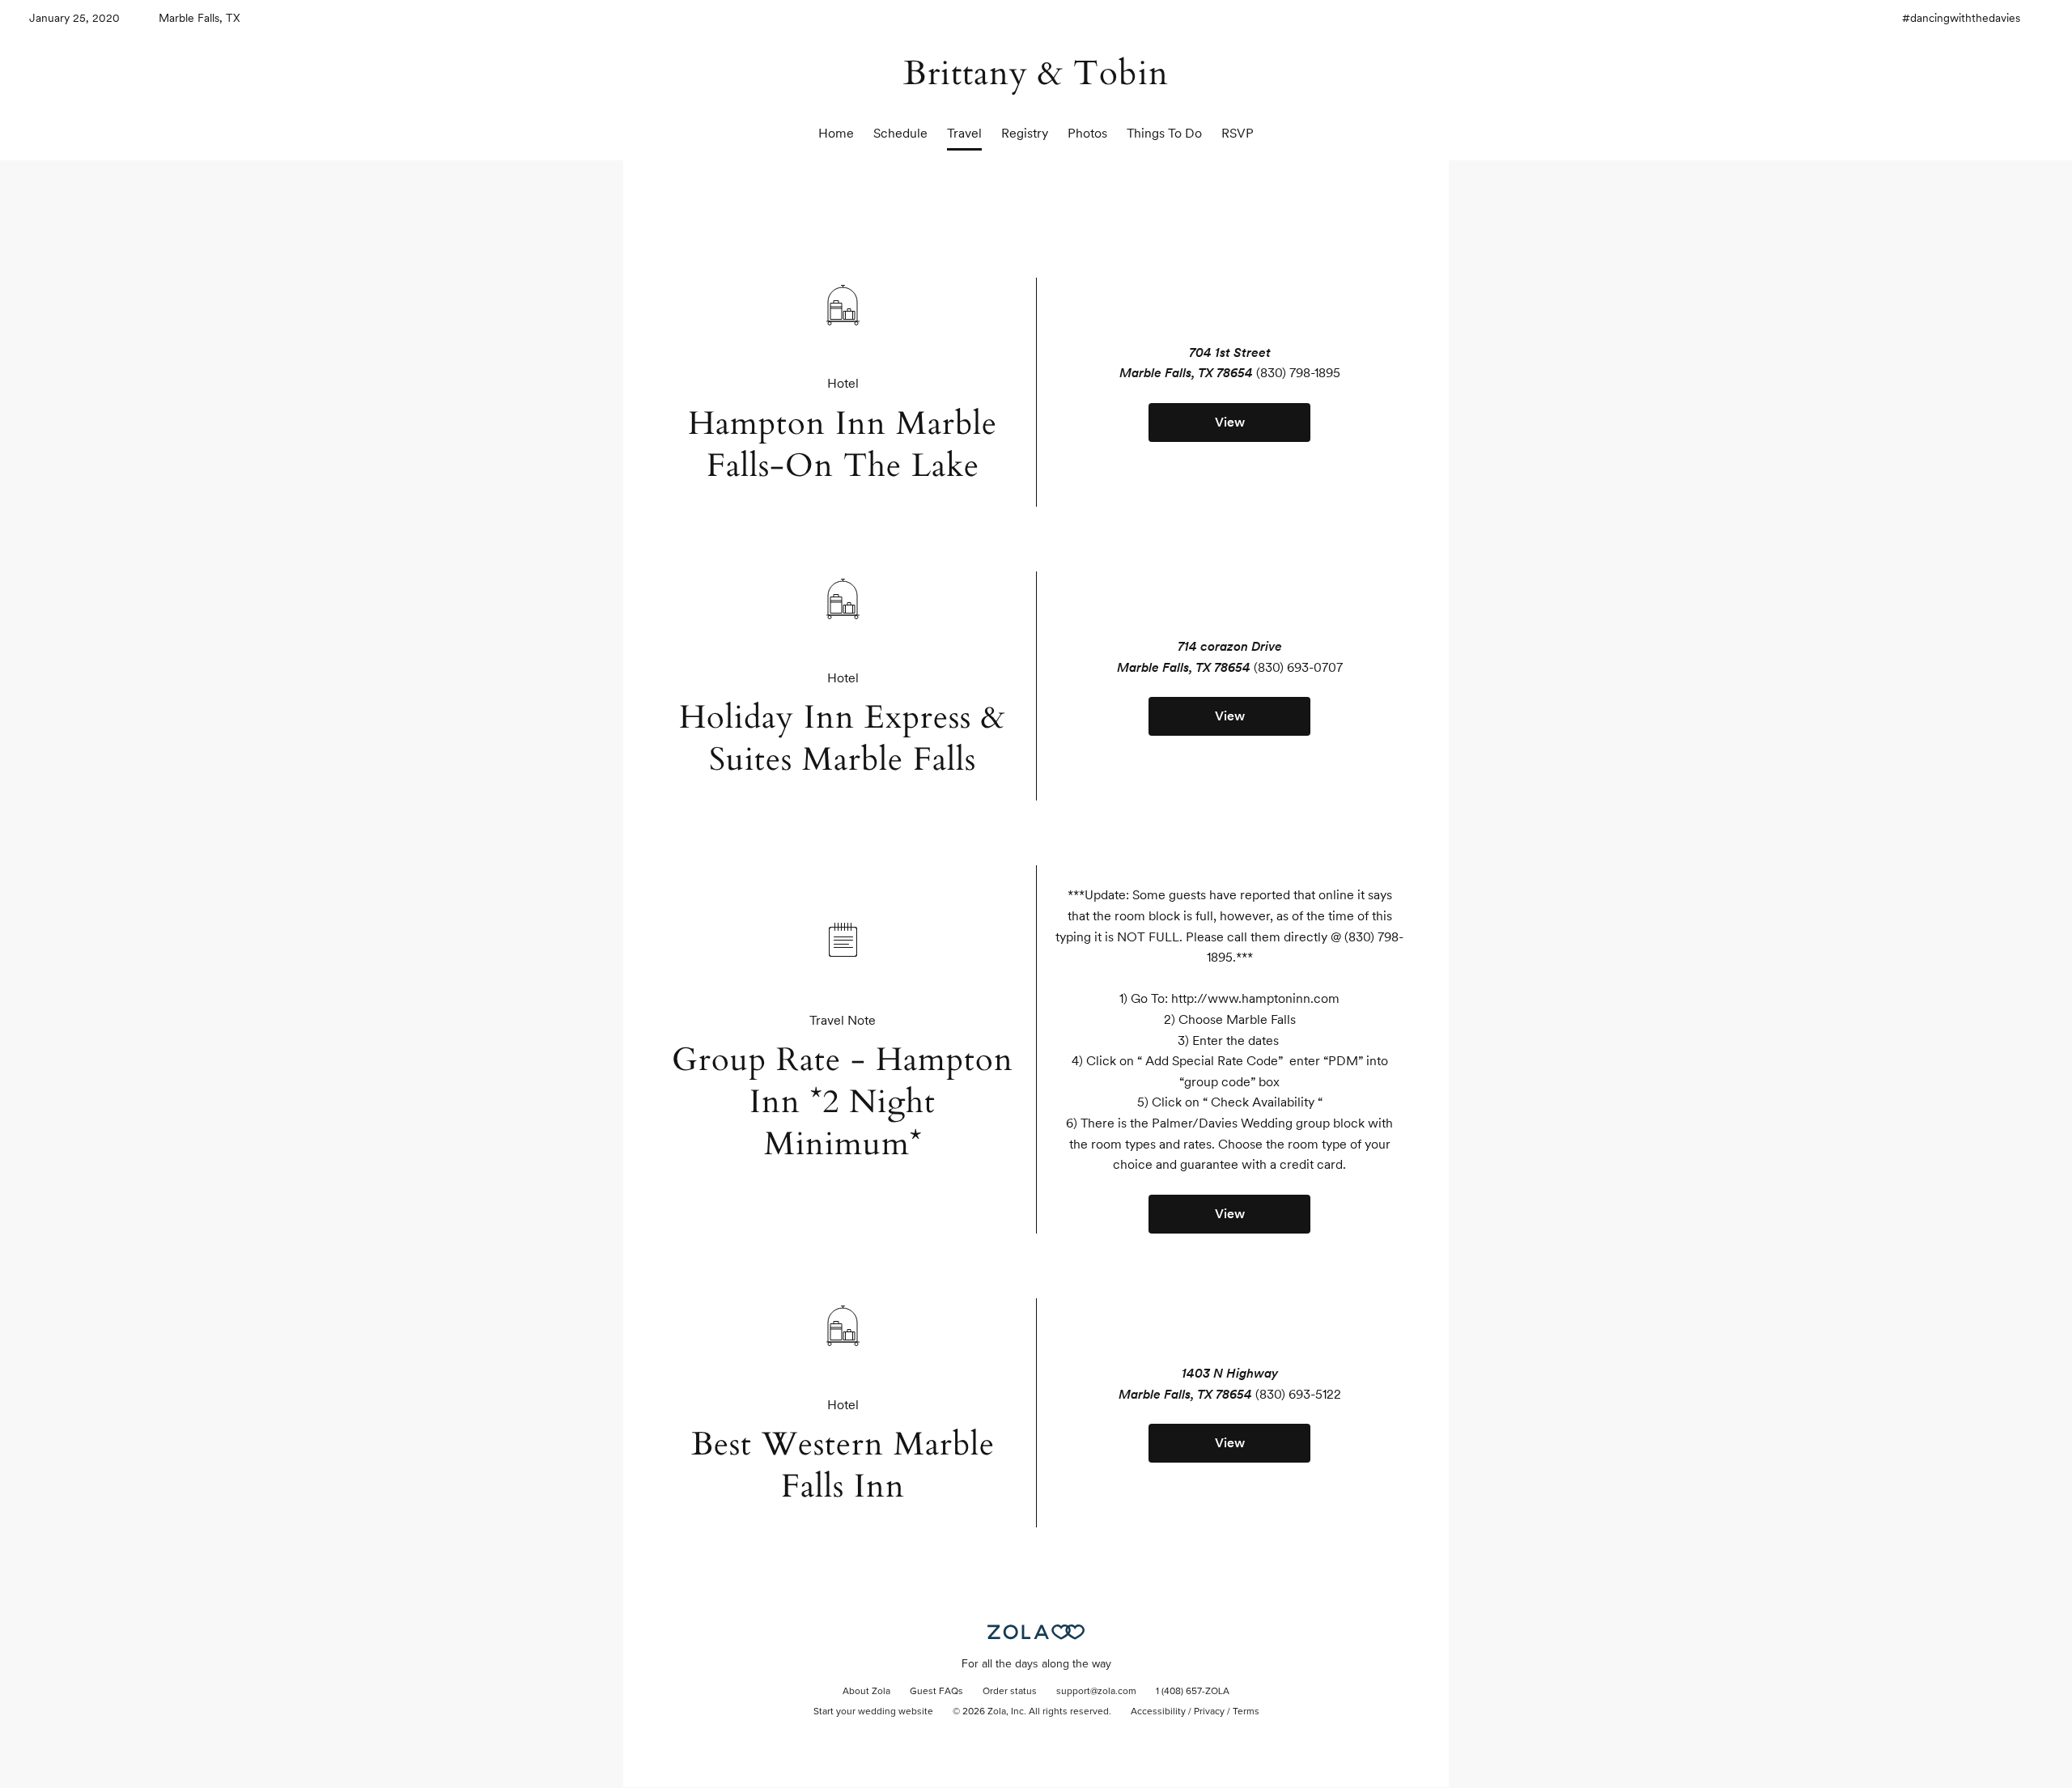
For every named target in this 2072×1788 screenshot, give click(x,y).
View (1230, 422)
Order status (1010, 1692)
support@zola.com (1096, 1692)
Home (836, 133)
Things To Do (1164, 133)
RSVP (1238, 133)
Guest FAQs (936, 1692)
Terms (1246, 1712)
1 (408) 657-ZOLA (1193, 1692)
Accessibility (1158, 1712)
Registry (1025, 133)
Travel (964, 133)
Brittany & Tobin (1036, 73)
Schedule (900, 133)
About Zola (866, 1692)
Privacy (1209, 1712)
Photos (1087, 133)
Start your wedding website (873, 1712)
